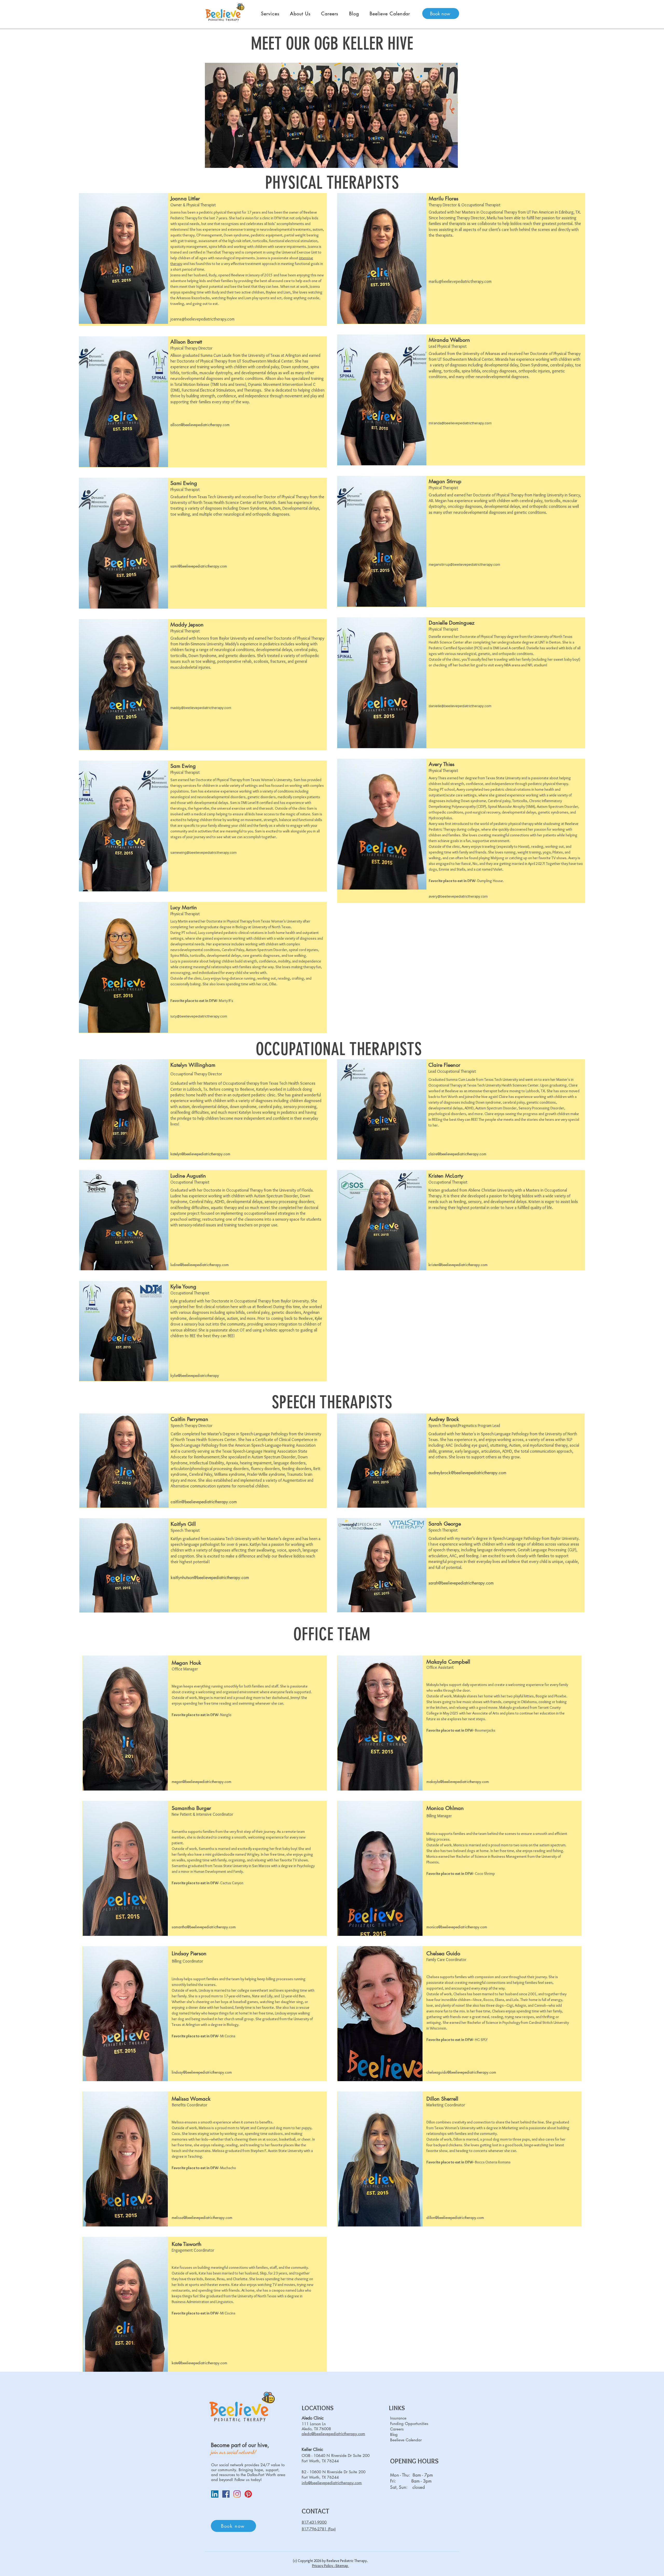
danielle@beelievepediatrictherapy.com (460, 706)
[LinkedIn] (215, 2494)
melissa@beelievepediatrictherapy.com (202, 2218)
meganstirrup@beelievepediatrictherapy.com (464, 564)
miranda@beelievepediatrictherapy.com (460, 423)
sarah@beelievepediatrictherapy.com (461, 1583)
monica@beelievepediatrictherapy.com (457, 1927)
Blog (394, 2434)
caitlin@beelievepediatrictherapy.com (204, 1502)
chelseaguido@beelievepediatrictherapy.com (461, 2072)
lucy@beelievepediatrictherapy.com (199, 1016)
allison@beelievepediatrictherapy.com (200, 425)
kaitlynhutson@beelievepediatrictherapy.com (210, 1578)
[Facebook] (226, 2494)
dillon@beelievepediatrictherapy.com (455, 2218)
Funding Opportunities (408, 2424)
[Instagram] (237, 2494)
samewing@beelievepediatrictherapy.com (203, 852)
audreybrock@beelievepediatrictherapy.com (467, 1473)
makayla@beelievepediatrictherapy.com (458, 1782)
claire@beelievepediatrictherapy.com (457, 1154)
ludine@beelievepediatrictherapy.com (200, 1265)
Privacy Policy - (324, 2566)
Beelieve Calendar (406, 2440)
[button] (270, 13)
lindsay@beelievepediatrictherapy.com (202, 2072)
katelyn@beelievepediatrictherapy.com (200, 1154)
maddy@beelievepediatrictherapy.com (201, 708)
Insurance (398, 2418)
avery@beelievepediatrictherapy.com (458, 896)
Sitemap (342, 2566)
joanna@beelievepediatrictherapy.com (202, 319)
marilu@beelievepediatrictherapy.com (460, 281)
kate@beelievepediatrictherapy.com (199, 2363)
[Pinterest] (248, 2494)
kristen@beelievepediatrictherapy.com (458, 1265)
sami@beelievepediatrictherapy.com (199, 566)
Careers (397, 2429)
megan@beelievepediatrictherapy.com (202, 1782)
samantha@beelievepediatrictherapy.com (204, 1927)
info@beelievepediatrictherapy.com (332, 2483)
